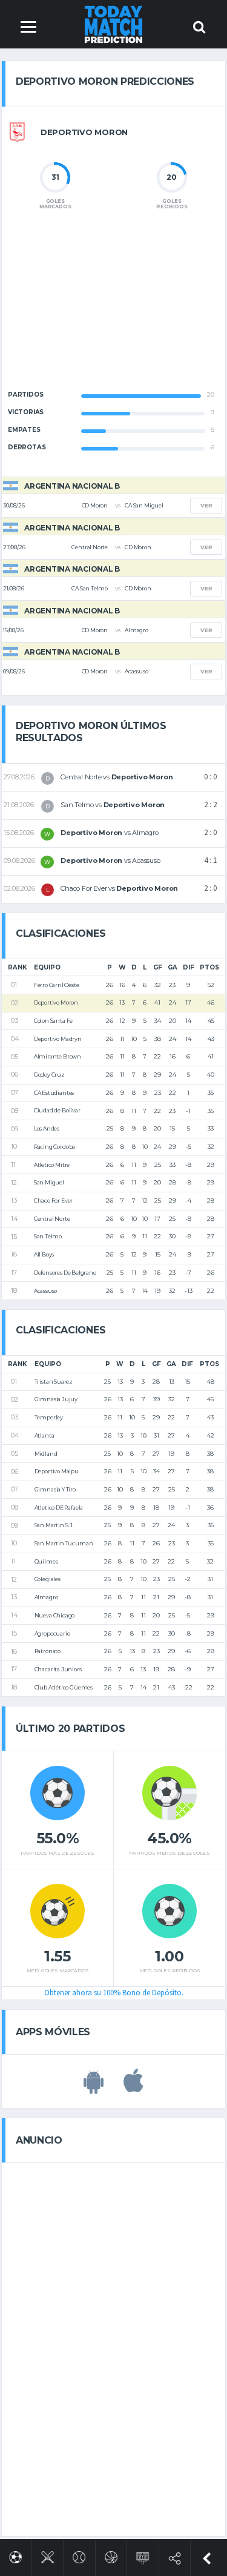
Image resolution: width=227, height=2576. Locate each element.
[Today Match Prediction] (113, 24)
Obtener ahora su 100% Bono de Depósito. (114, 1993)
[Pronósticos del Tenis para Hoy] (79, 2555)
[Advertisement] (114, 310)
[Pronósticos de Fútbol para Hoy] (15, 2555)
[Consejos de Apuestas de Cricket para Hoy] (48, 2555)
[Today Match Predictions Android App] (94, 2087)
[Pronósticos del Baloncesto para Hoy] (111, 2555)
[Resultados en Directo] (143, 2556)
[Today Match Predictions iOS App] (133, 2087)
